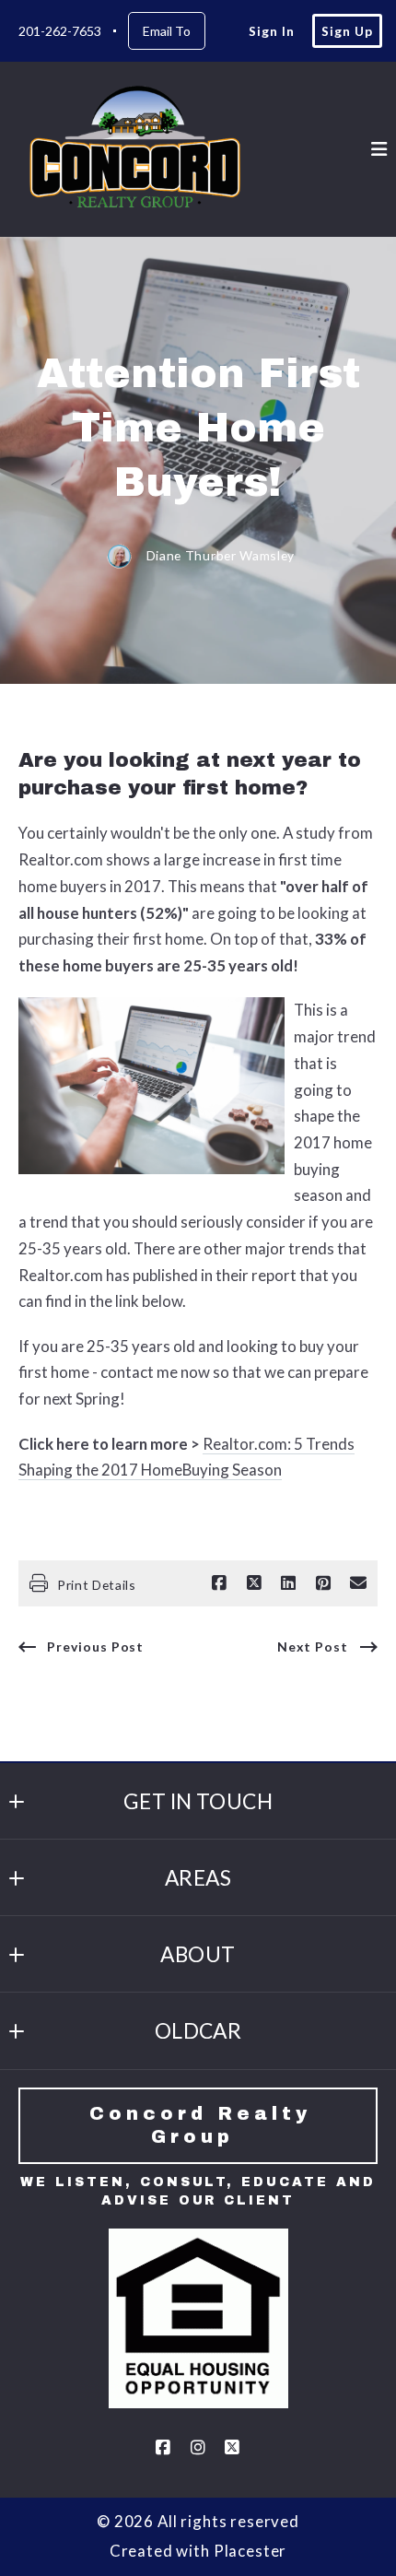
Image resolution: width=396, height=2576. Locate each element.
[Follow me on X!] (233, 2448)
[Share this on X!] (254, 1583)
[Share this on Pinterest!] (323, 1583)
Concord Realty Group (205, 2125)
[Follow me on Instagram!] (198, 2448)
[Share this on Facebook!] (219, 1583)
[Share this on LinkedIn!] (288, 1583)
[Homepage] (140, 149)
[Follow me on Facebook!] (163, 2448)
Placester (250, 2551)
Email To (167, 31)
